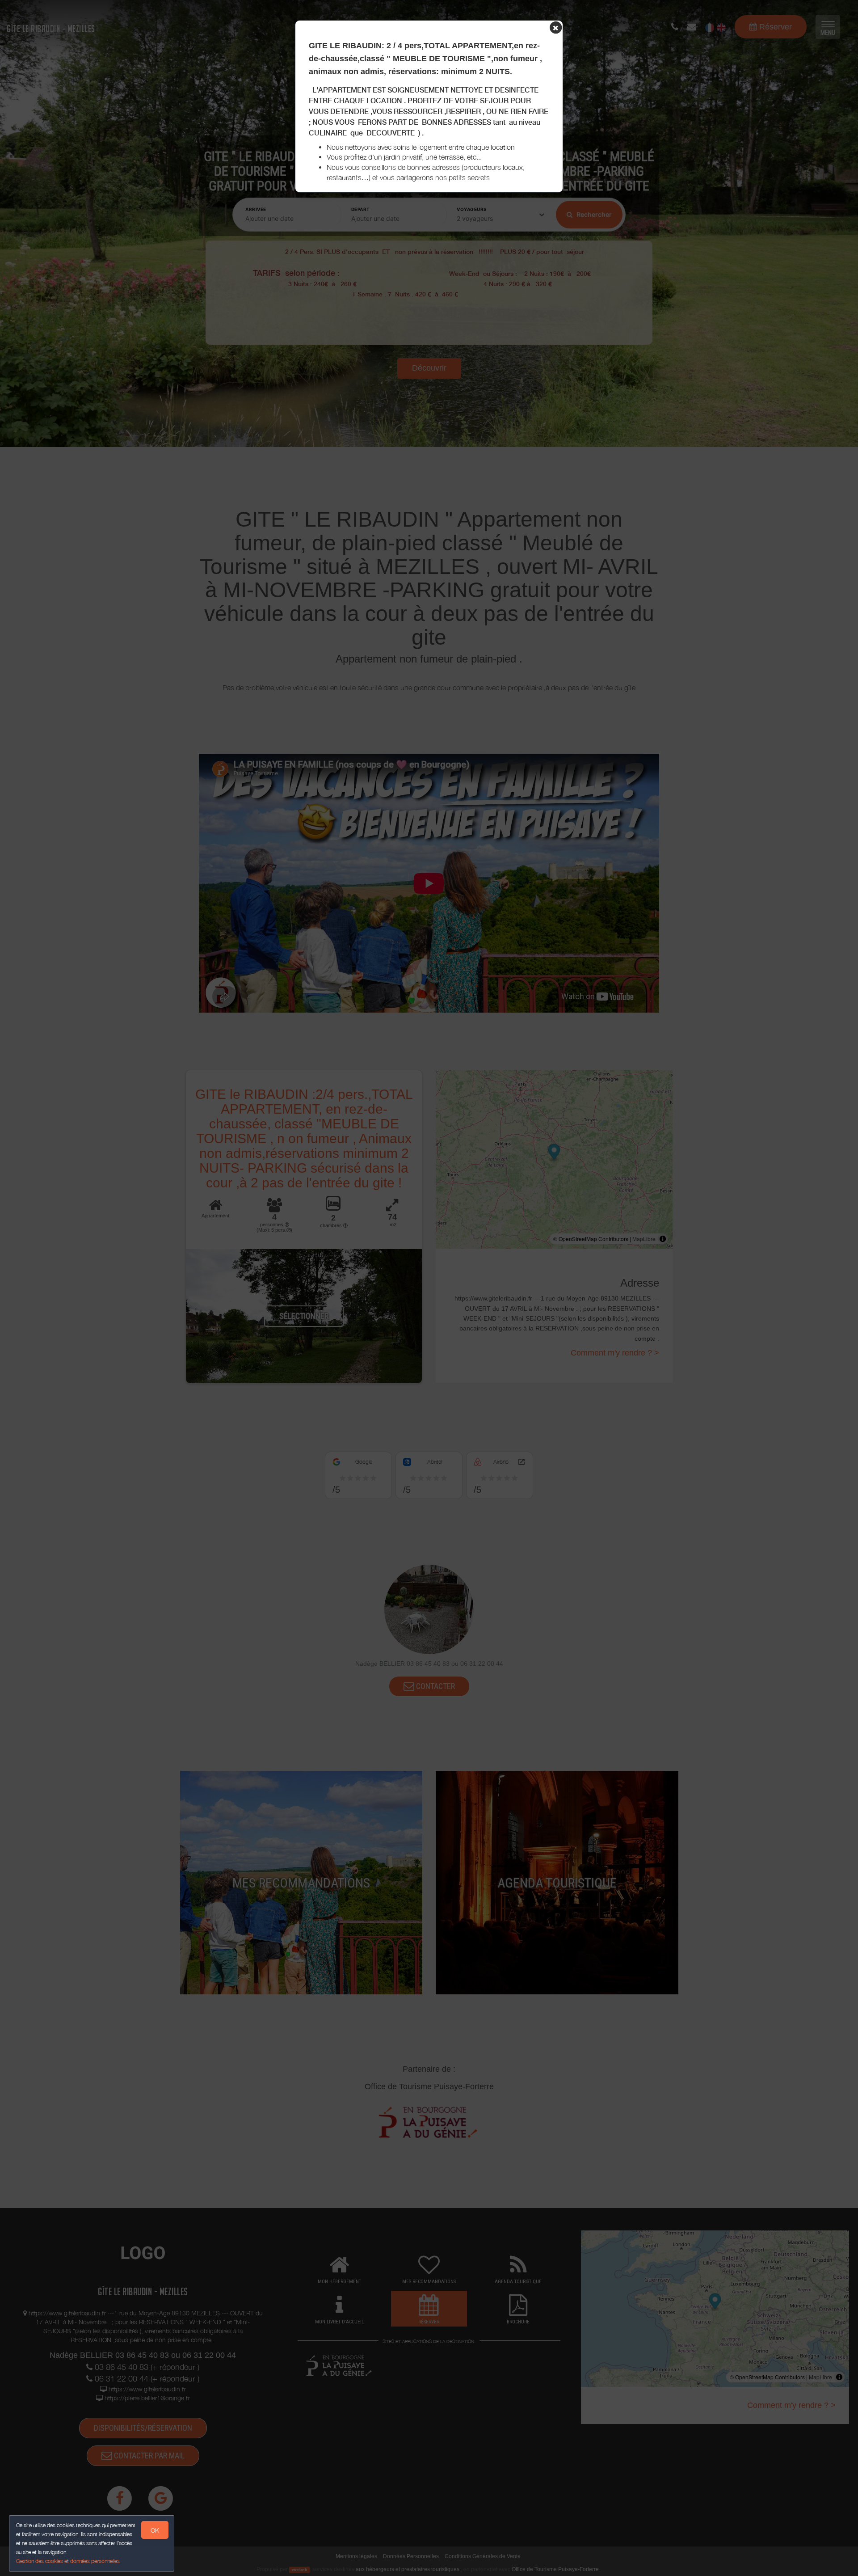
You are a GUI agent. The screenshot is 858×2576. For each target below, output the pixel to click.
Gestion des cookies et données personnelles (68, 2561)
